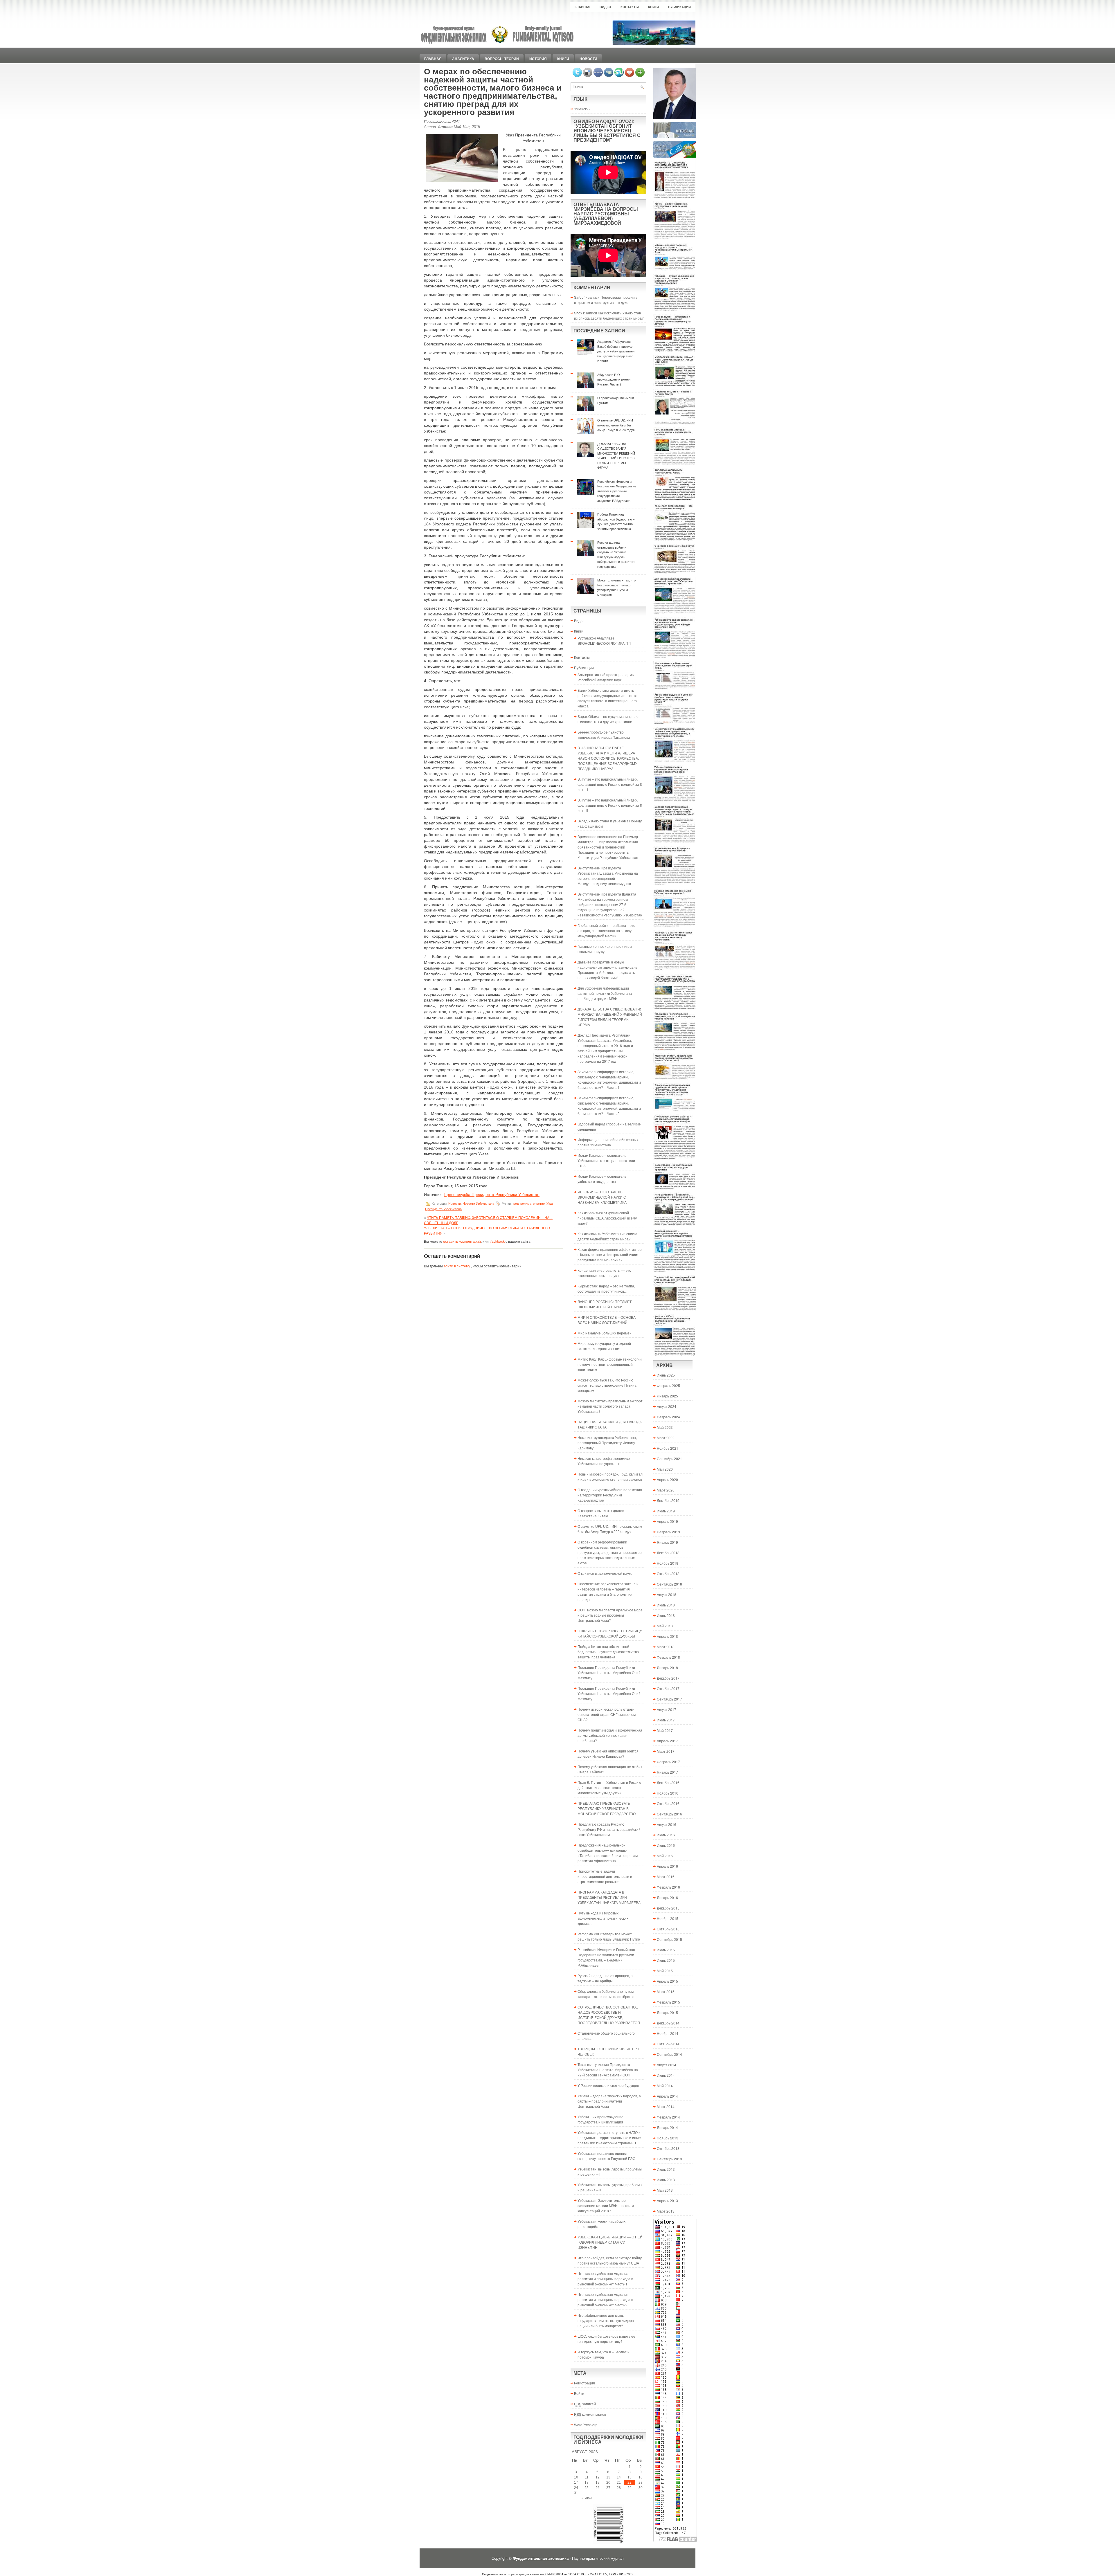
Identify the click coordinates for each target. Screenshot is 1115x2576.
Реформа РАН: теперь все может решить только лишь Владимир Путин (609, 1936)
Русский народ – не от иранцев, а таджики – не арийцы (605, 1978)
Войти (579, 2393)
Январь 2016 (667, 1897)
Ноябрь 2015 (668, 1918)
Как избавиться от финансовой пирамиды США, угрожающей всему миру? (607, 1218)
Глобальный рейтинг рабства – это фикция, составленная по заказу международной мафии (606, 931)
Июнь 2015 (666, 1960)
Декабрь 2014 (668, 2023)
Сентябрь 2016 (669, 1814)
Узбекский (582, 109)
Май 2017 (665, 1730)
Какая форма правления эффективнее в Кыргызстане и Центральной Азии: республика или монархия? (610, 1254)
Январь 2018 (667, 1668)
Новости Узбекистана (478, 1203)
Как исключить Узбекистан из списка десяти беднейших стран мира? (609, 315)
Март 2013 (666, 2211)
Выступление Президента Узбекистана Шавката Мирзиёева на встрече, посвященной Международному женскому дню (608, 876)
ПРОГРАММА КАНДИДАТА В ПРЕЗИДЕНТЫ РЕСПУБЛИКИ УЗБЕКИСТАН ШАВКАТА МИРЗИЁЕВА (609, 1897)
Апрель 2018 (667, 1636)
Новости (588, 59)
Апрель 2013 (667, 2201)
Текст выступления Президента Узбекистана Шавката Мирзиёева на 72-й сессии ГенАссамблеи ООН (608, 2070)
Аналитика (463, 59)
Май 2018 (665, 1626)
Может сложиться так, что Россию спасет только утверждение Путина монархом (607, 1385)
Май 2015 (665, 1971)
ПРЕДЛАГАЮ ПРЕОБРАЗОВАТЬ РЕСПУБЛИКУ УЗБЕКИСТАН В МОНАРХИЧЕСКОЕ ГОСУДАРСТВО (607, 1808)
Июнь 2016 (666, 1845)
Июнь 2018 (666, 1615)
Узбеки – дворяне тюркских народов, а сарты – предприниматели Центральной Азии (609, 2101)
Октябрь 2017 (668, 1688)
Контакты (630, 7)
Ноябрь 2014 (668, 2033)
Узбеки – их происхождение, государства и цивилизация (601, 2119)
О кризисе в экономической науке (605, 1573)
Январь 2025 (667, 1396)
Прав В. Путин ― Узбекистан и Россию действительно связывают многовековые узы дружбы (609, 1787)
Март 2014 (666, 2106)
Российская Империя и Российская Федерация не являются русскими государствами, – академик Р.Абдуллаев (606, 1957)
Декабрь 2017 (668, 1678)
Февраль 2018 (668, 1657)
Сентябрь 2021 (669, 1459)
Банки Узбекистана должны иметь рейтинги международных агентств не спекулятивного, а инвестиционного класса (609, 698)
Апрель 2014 (667, 2096)
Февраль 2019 (668, 1532)
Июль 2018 (666, 1605)
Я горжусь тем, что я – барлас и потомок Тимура (604, 2354)
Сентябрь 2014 (669, 2054)
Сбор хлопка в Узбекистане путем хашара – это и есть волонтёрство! (606, 1994)
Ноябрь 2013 (668, 2138)
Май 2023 (665, 1427)
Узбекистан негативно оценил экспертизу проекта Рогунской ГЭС (606, 2156)
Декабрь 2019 (668, 1500)
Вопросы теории (502, 59)
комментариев (590, 2414)
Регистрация (585, 2383)
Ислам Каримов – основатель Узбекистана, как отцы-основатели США (606, 1160)
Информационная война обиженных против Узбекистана (608, 1142)
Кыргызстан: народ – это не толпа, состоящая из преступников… (606, 1288)
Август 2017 (667, 1709)
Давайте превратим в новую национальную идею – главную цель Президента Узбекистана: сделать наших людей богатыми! (607, 970)
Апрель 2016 (667, 1866)
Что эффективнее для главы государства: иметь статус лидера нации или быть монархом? (606, 2320)
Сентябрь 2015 (669, 1939)
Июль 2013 (666, 2169)
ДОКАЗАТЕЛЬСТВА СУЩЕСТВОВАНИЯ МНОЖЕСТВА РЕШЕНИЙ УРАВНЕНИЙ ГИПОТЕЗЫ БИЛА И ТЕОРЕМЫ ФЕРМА (610, 1017)
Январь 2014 (667, 2127)
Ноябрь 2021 (668, 1448)
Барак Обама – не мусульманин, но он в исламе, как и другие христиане (609, 719)
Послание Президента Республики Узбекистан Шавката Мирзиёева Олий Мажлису (609, 1672)
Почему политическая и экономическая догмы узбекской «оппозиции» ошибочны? (610, 1735)
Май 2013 (665, 2190)
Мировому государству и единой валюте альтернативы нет (604, 1346)
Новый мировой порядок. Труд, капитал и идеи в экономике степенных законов (610, 1477)
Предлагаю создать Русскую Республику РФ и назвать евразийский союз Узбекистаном (609, 1829)
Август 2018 (667, 1594)
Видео (605, 7)
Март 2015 (666, 1992)
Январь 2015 (667, 2012)
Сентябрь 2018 (669, 1584)
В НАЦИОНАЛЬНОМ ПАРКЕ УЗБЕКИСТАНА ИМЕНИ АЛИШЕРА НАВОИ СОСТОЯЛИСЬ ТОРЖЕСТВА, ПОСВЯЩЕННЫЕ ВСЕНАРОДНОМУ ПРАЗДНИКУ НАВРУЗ (608, 758)
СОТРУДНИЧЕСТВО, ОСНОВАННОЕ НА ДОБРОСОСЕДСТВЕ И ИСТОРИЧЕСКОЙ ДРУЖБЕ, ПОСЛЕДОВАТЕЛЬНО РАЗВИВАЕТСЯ (609, 2015)
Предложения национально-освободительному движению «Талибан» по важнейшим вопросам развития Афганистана (608, 1853)
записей (585, 2404)
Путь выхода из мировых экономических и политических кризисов (603, 1918)
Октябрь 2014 (668, 2044)
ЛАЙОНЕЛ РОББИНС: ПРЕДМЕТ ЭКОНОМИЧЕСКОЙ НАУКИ (605, 1304)
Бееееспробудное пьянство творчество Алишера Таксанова (604, 735)
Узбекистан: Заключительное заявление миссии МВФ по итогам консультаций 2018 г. (606, 2205)
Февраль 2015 (668, 2002)
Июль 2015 (666, 1950)
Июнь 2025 (666, 1375)
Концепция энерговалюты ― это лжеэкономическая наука (604, 1273)
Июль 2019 (666, 1511)
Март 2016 (666, 1877)
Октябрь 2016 (668, 1803)
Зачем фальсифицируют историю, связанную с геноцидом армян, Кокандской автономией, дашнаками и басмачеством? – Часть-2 (609, 1106)
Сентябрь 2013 (669, 2159)
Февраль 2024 (668, 1417)
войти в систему (457, 1266)
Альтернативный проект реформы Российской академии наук (606, 677)
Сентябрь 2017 (669, 1699)
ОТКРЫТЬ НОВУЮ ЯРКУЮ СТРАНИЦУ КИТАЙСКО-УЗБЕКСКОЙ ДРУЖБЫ (610, 1633)
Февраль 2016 (668, 1887)
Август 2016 (667, 1824)
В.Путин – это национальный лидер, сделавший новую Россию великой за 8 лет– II (610, 805)
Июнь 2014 (666, 2075)
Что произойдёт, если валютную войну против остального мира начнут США (610, 2260)
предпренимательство (528, 1203)
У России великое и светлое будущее (608, 2085)
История (538, 59)
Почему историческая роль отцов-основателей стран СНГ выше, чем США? (607, 1714)
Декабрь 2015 (668, 1908)
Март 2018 (666, 1647)
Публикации (679, 7)
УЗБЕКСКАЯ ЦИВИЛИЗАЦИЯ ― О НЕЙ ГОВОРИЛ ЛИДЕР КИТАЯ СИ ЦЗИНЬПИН (610, 2242)
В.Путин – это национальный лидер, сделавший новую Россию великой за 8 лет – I (610, 784)
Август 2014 (667, 2065)
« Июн (587, 2498)
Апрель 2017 (667, 1741)
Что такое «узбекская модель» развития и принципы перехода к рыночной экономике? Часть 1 (605, 2279)
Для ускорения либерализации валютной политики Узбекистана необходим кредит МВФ (605, 993)
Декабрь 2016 (668, 1783)
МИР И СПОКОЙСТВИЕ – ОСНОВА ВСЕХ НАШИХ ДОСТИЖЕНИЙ (607, 1320)
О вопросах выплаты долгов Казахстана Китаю (601, 1513)
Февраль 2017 (668, 1762)
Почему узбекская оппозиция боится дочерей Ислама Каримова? (608, 1753)
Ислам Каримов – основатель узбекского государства (602, 1179)
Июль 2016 (666, 1835)
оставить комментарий (462, 1241)
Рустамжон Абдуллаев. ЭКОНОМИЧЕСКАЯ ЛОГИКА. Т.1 (604, 641)
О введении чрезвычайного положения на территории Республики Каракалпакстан (610, 1495)
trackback (497, 1241)
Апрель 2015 (667, 1981)
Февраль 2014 (668, 2117)
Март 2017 (666, 1751)
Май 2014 (665, 2086)
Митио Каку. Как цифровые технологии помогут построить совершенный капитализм (610, 1364)
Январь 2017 (667, 1772)
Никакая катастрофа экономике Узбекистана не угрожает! (604, 1461)
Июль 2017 (666, 1720)
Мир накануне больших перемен (605, 1333)
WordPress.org (586, 2425)
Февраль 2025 (668, 1385)
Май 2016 (665, 1856)
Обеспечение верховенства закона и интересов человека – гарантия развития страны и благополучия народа (608, 1591)
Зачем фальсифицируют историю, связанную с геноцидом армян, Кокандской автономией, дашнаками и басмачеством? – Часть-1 (609, 1079)
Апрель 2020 (667, 1479)
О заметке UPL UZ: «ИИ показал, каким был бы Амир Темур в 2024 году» (610, 1529)
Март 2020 (666, 1490)
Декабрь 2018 (668, 1553)
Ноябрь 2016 (668, 1793)
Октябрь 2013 (668, 2148)
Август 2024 (667, 1406)
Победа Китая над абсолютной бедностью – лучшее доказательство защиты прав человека (608, 1652)
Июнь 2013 (666, 2180)
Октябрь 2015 (668, 1929)
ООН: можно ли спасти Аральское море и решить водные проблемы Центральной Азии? (610, 1615)
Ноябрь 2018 (668, 1563)
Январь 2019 (667, 1542)
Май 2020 (665, 1469)
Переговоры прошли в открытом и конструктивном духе (606, 300)
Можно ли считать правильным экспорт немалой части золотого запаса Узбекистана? (610, 1406)
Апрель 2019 (667, 1521)
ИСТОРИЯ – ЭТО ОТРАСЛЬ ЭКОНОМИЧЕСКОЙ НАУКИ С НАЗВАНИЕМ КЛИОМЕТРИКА (602, 1197)
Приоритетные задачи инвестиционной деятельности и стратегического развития (605, 1876)
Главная (582, 7)
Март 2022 (666, 1438)
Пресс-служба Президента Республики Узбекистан (492, 1195)
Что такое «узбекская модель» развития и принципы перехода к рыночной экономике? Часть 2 (605, 2300)
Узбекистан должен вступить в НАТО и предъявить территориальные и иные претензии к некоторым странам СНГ (609, 2138)
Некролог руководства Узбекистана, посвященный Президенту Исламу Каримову (607, 1443)
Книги (653, 7)
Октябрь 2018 (668, 1573)
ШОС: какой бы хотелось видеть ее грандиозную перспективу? (606, 2339)
